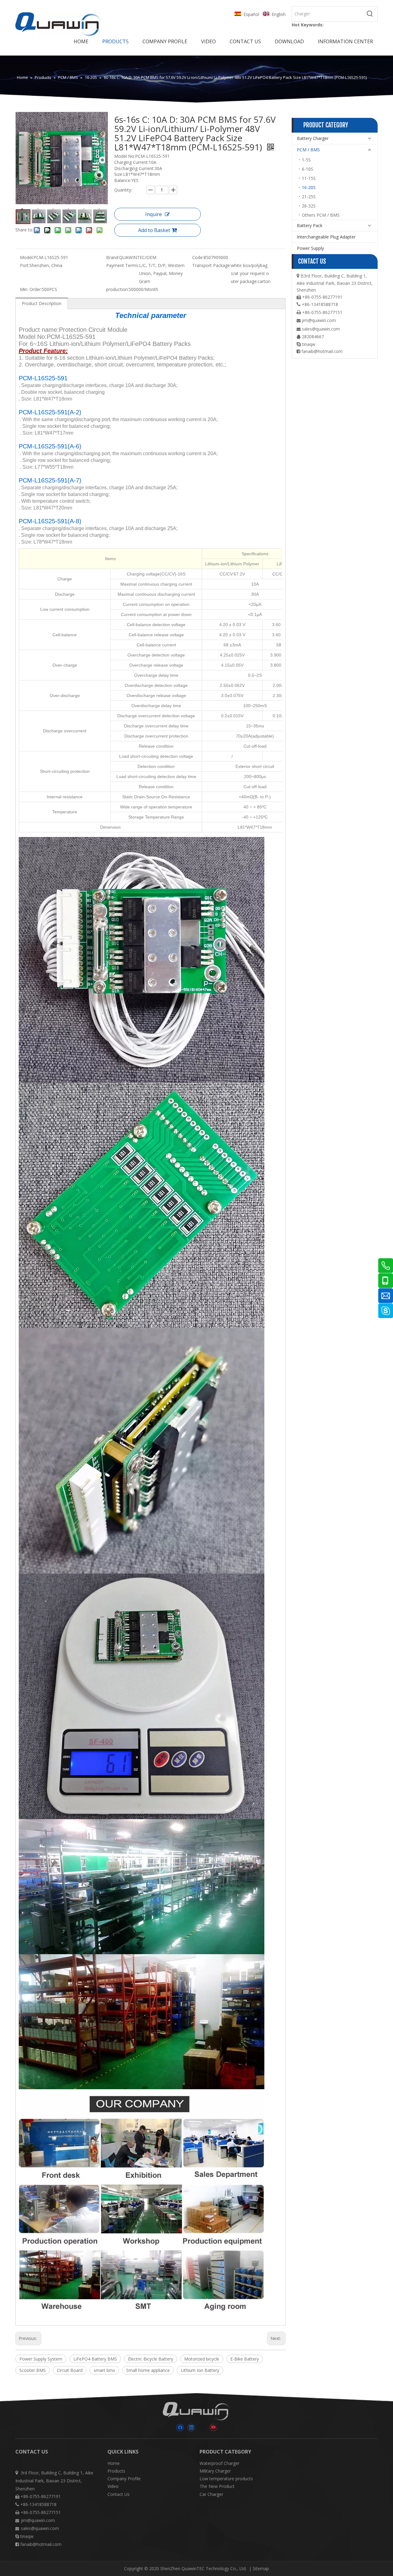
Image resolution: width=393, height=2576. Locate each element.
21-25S (309, 197)
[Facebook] (180, 2428)
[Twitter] (202, 2428)
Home (114, 2463)
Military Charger (215, 2471)
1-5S (306, 160)
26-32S (309, 206)
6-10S (307, 169)
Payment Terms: (123, 265)
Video (113, 2486)
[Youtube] (213, 2428)
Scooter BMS (33, 2370)
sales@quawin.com (321, 329)
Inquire (154, 214)
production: (117, 289)
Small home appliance (148, 2370)
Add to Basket (154, 230)
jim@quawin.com (319, 320)
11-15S (309, 178)
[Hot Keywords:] (370, 14)
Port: (25, 265)
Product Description (42, 303)
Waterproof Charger (220, 2463)
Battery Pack (310, 225)
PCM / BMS (308, 150)
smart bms (104, 2370)
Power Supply (310, 248)
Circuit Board (70, 2370)
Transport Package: (212, 265)
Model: (27, 257)
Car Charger (211, 2494)
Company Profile (124, 2479)
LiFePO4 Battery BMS (95, 2359)
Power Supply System (41, 2359)
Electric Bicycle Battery (151, 2359)
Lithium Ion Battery (200, 2370)
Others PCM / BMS (321, 215)
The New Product (217, 2486)
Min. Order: (31, 289)
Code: (198, 257)
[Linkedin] (191, 2428)
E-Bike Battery (245, 2359)
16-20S (309, 187)
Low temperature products (226, 2479)
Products (116, 2471)
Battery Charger (313, 138)
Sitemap (261, 2568)
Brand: (113, 257)
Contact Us (119, 2494)
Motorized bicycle (202, 2359)
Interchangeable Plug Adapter (326, 237)
